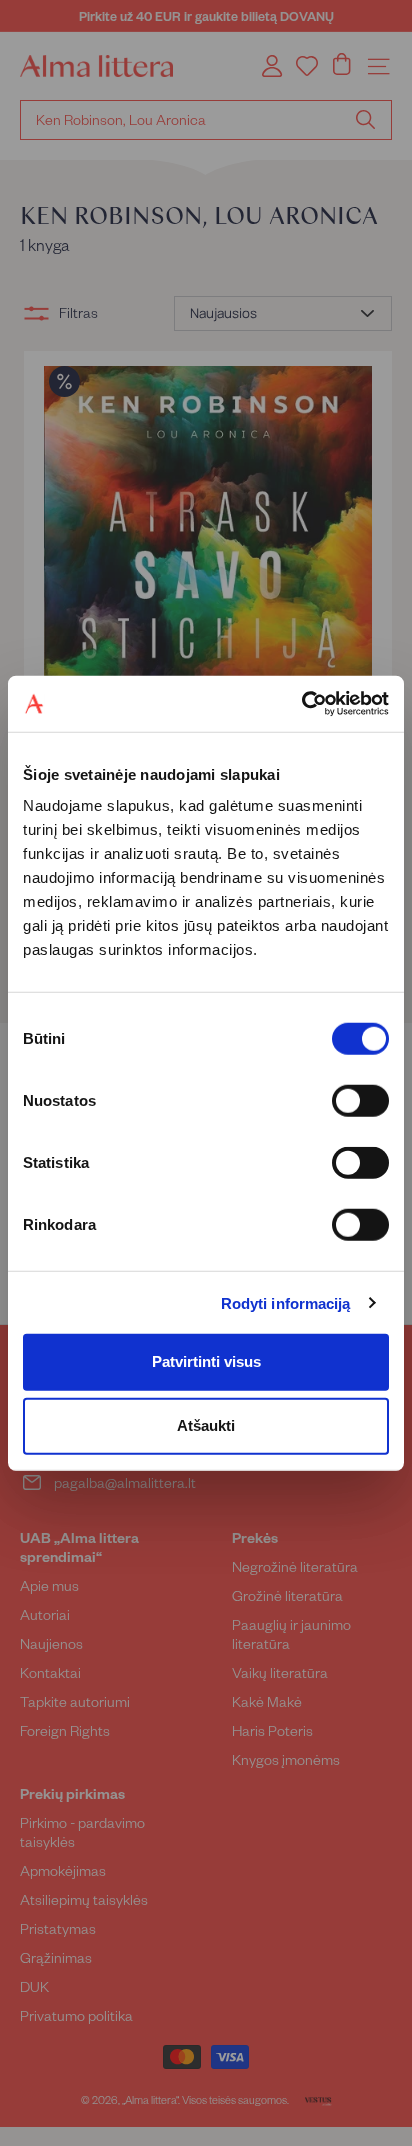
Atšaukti (206, 1425)
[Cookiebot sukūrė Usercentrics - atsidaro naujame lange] (301, 704)
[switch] (360, 1101)
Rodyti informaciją (286, 1302)
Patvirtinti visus (206, 1361)
